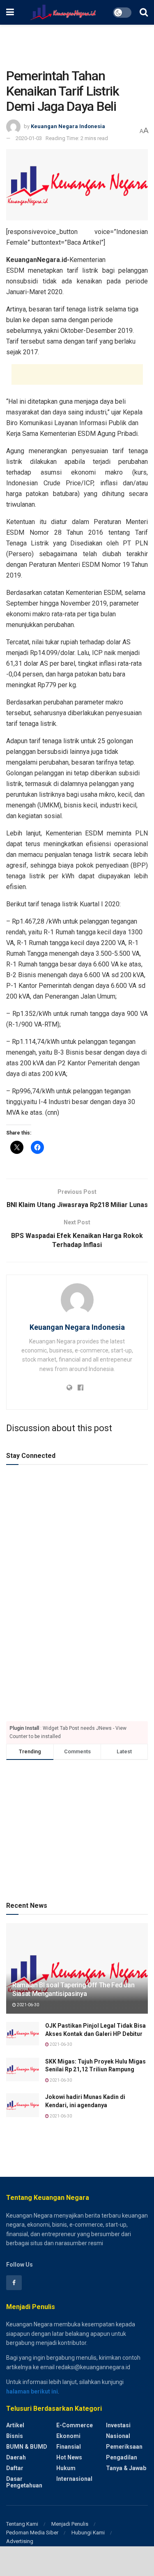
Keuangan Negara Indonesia (68, 126)
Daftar (15, 2468)
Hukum (66, 2468)
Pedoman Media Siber (32, 2533)
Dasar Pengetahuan (24, 2482)
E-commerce (75, 2425)
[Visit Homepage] (63, 12)
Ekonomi (68, 2436)
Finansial (69, 2447)
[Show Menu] (10, 12)
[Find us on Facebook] (14, 2283)
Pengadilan (122, 2457)
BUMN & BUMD (27, 2447)
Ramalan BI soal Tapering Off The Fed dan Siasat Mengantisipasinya (73, 1989)
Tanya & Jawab (126, 2468)
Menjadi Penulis (70, 2524)
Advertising (20, 2541)
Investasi (118, 2425)
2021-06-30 (28, 2005)
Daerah (16, 2457)
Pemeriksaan (124, 2447)
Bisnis (15, 2436)
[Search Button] (144, 12)
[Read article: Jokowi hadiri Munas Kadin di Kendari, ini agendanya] (23, 2105)
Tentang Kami (22, 2524)
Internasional (74, 2479)
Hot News (69, 2457)
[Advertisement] (77, 43)
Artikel (15, 2425)
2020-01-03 (29, 138)
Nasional (118, 2436)
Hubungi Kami (88, 2533)
